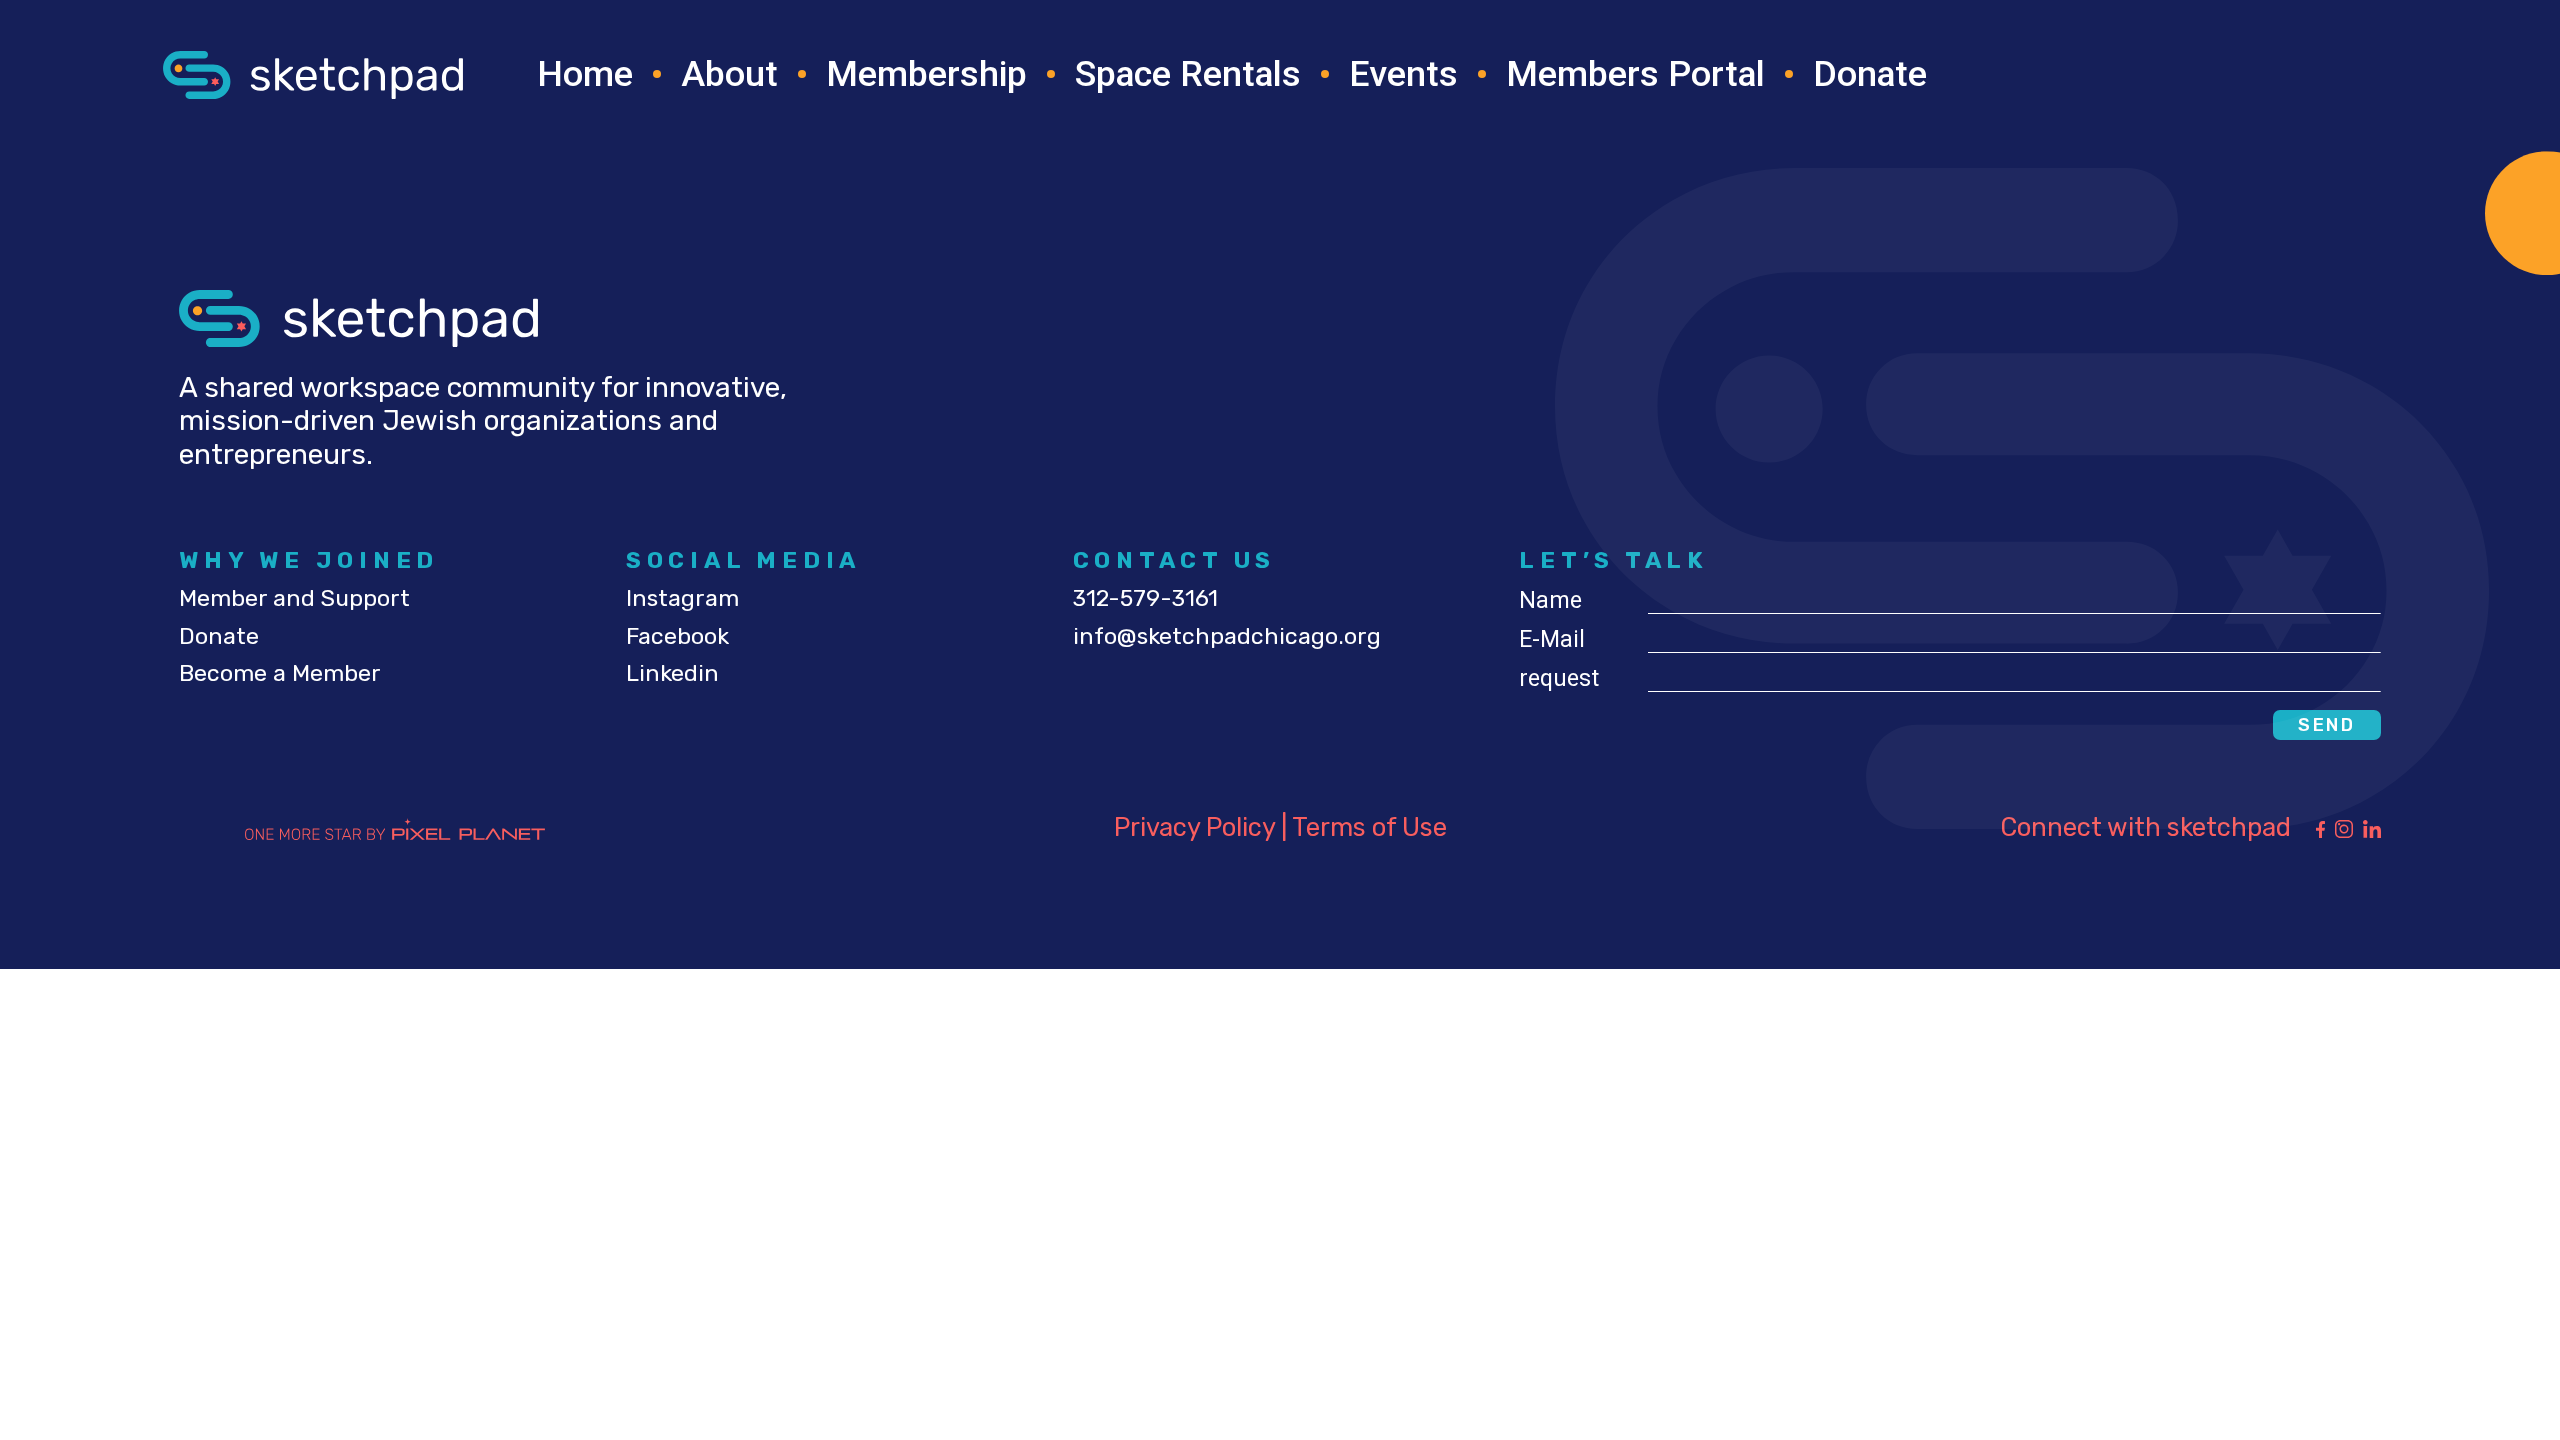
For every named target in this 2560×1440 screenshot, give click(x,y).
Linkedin (672, 673)
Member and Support (294, 598)
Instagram (682, 598)
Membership (926, 74)
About (729, 74)
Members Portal (1635, 74)
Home (585, 74)
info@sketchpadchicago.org (1227, 636)
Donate (1870, 74)
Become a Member (280, 673)
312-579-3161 (1145, 598)
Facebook (677, 636)
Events (1403, 74)
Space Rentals (1188, 74)
